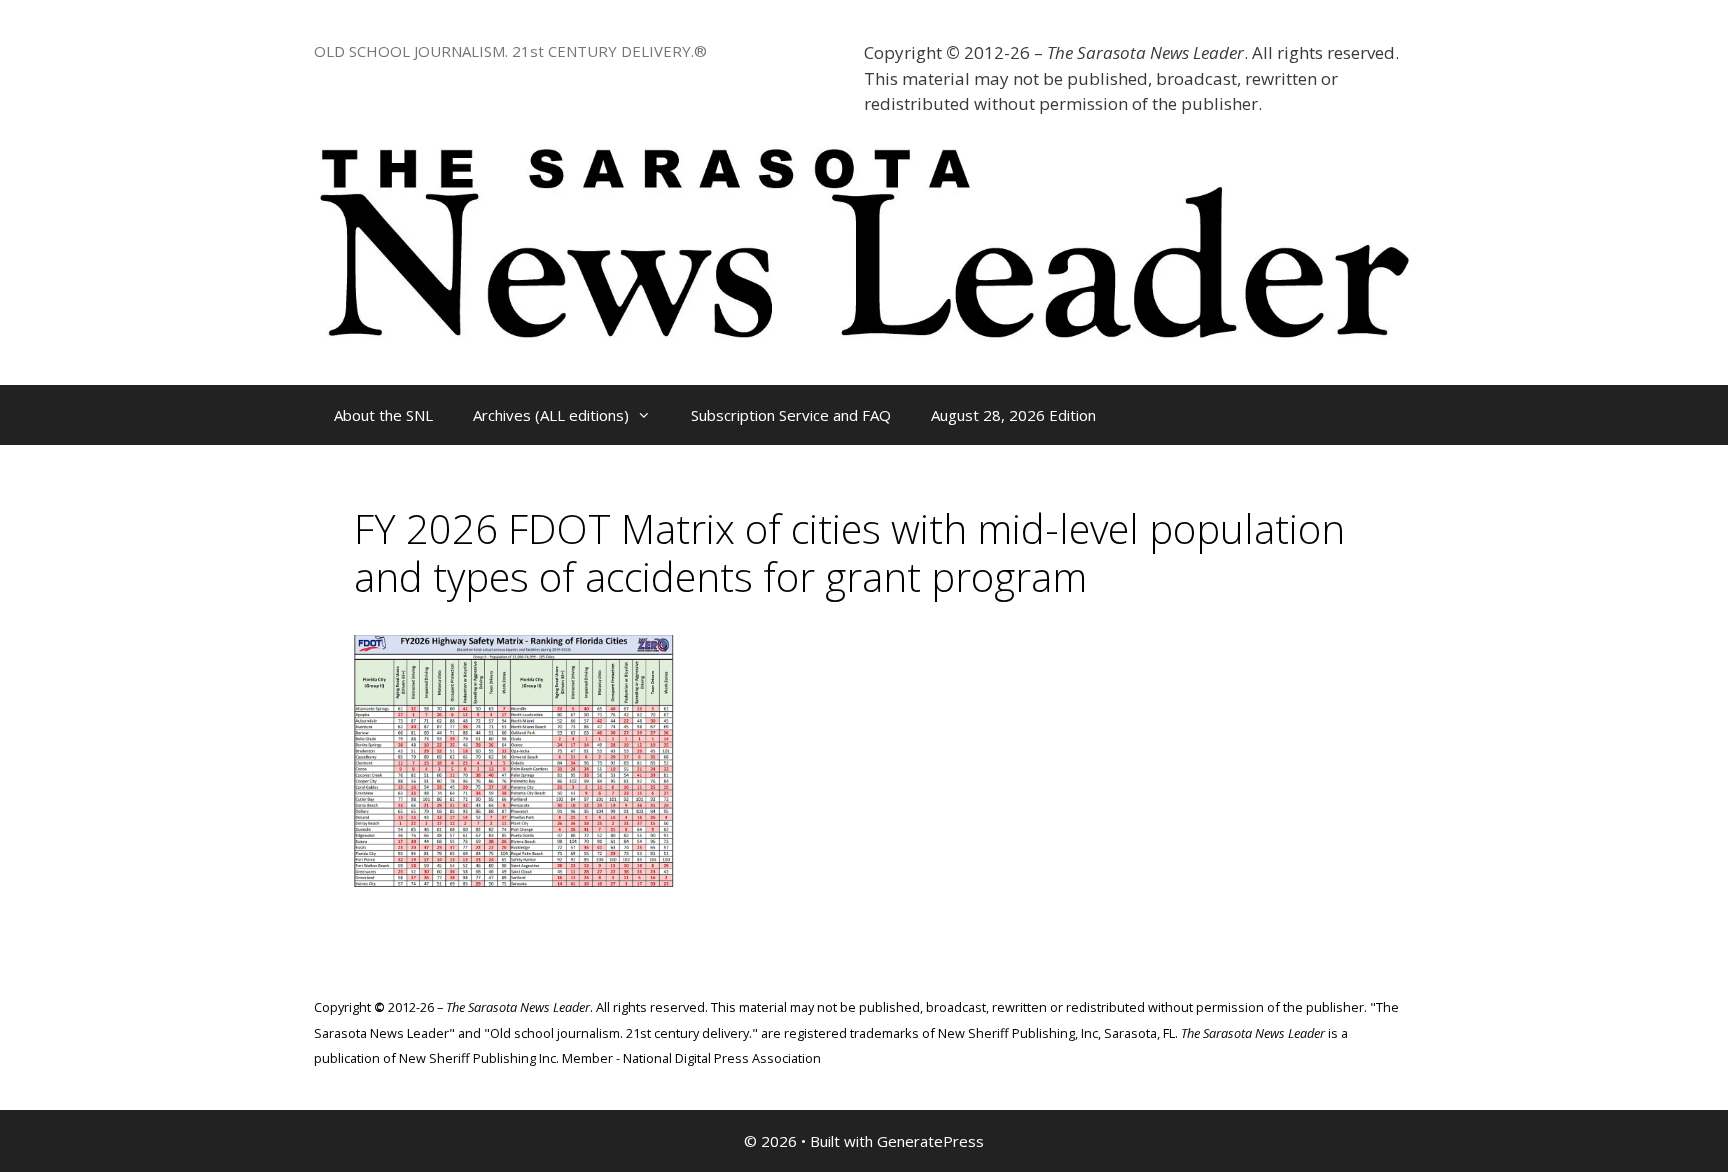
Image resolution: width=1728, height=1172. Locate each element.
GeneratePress (930, 1141)
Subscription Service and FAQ (791, 415)
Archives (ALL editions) (551, 415)
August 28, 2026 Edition (1013, 415)
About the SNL (383, 415)
